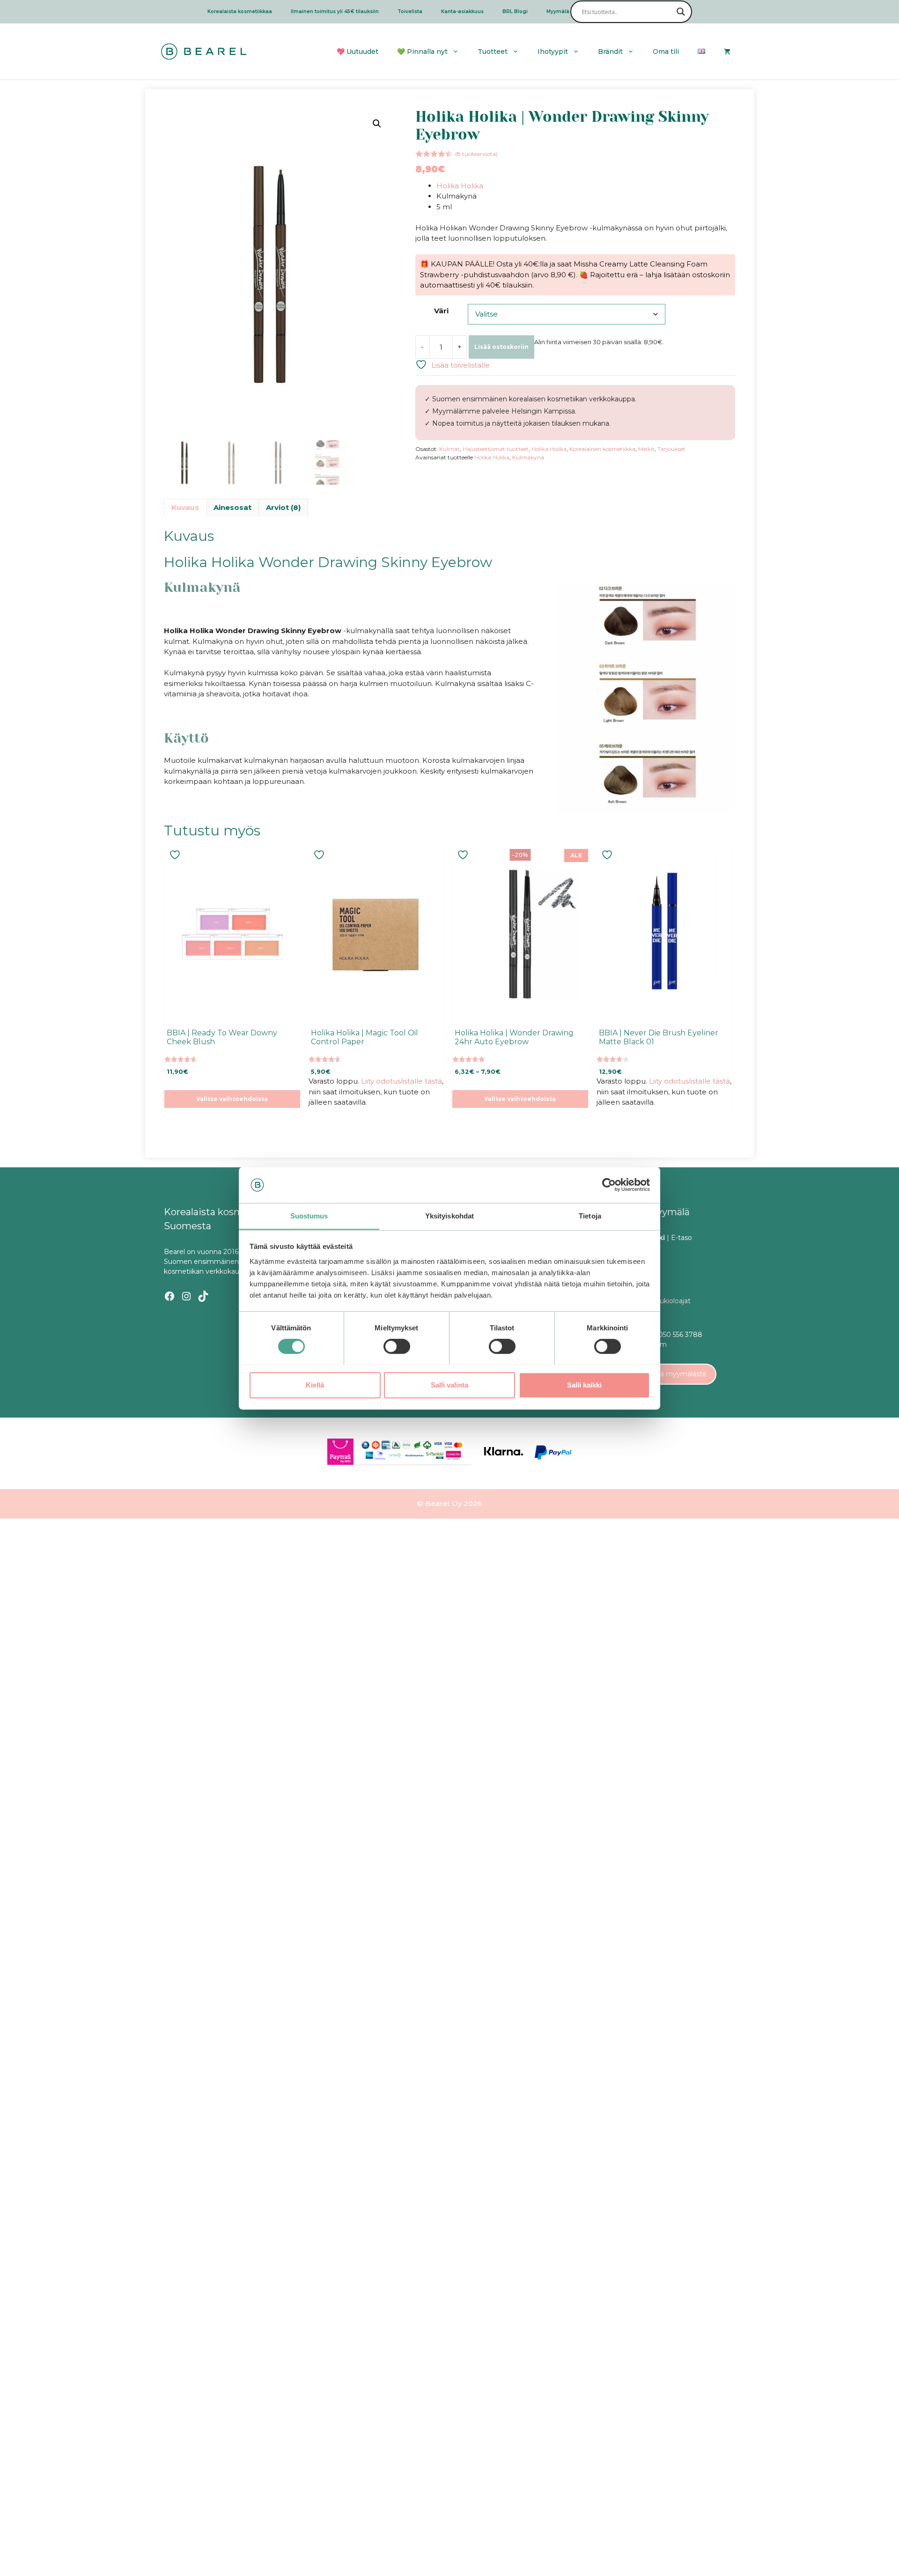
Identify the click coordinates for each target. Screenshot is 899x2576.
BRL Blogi (515, 11)
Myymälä (558, 11)
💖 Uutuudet (357, 52)
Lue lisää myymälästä (671, 1374)
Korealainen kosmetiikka (602, 449)
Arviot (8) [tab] (283, 507)
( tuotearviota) (476, 154)
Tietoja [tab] (590, 1216)
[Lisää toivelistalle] (176, 855)
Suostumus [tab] (309, 1216)
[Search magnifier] (681, 12)
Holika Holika (460, 186)
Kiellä (315, 1384)
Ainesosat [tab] (232, 507)
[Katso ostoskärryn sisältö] (727, 52)
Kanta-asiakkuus (462, 11)
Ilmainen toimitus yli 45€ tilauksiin (335, 11)
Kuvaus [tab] (185, 507)
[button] (377, 124)
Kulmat (449, 449)
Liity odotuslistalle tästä (402, 1081)
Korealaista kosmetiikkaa (240, 11)
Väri (441, 311)
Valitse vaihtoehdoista (232, 1099)
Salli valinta (449, 1384)
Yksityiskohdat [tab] (449, 1216)
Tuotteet (493, 52)
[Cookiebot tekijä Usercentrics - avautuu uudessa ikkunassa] (609, 1185)
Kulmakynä (528, 457)
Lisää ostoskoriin (501, 347)
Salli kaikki (584, 1384)
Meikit (646, 449)
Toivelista (410, 11)
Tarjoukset (671, 449)
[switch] (397, 1346)
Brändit (610, 52)
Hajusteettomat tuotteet (496, 449)
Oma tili (666, 52)
